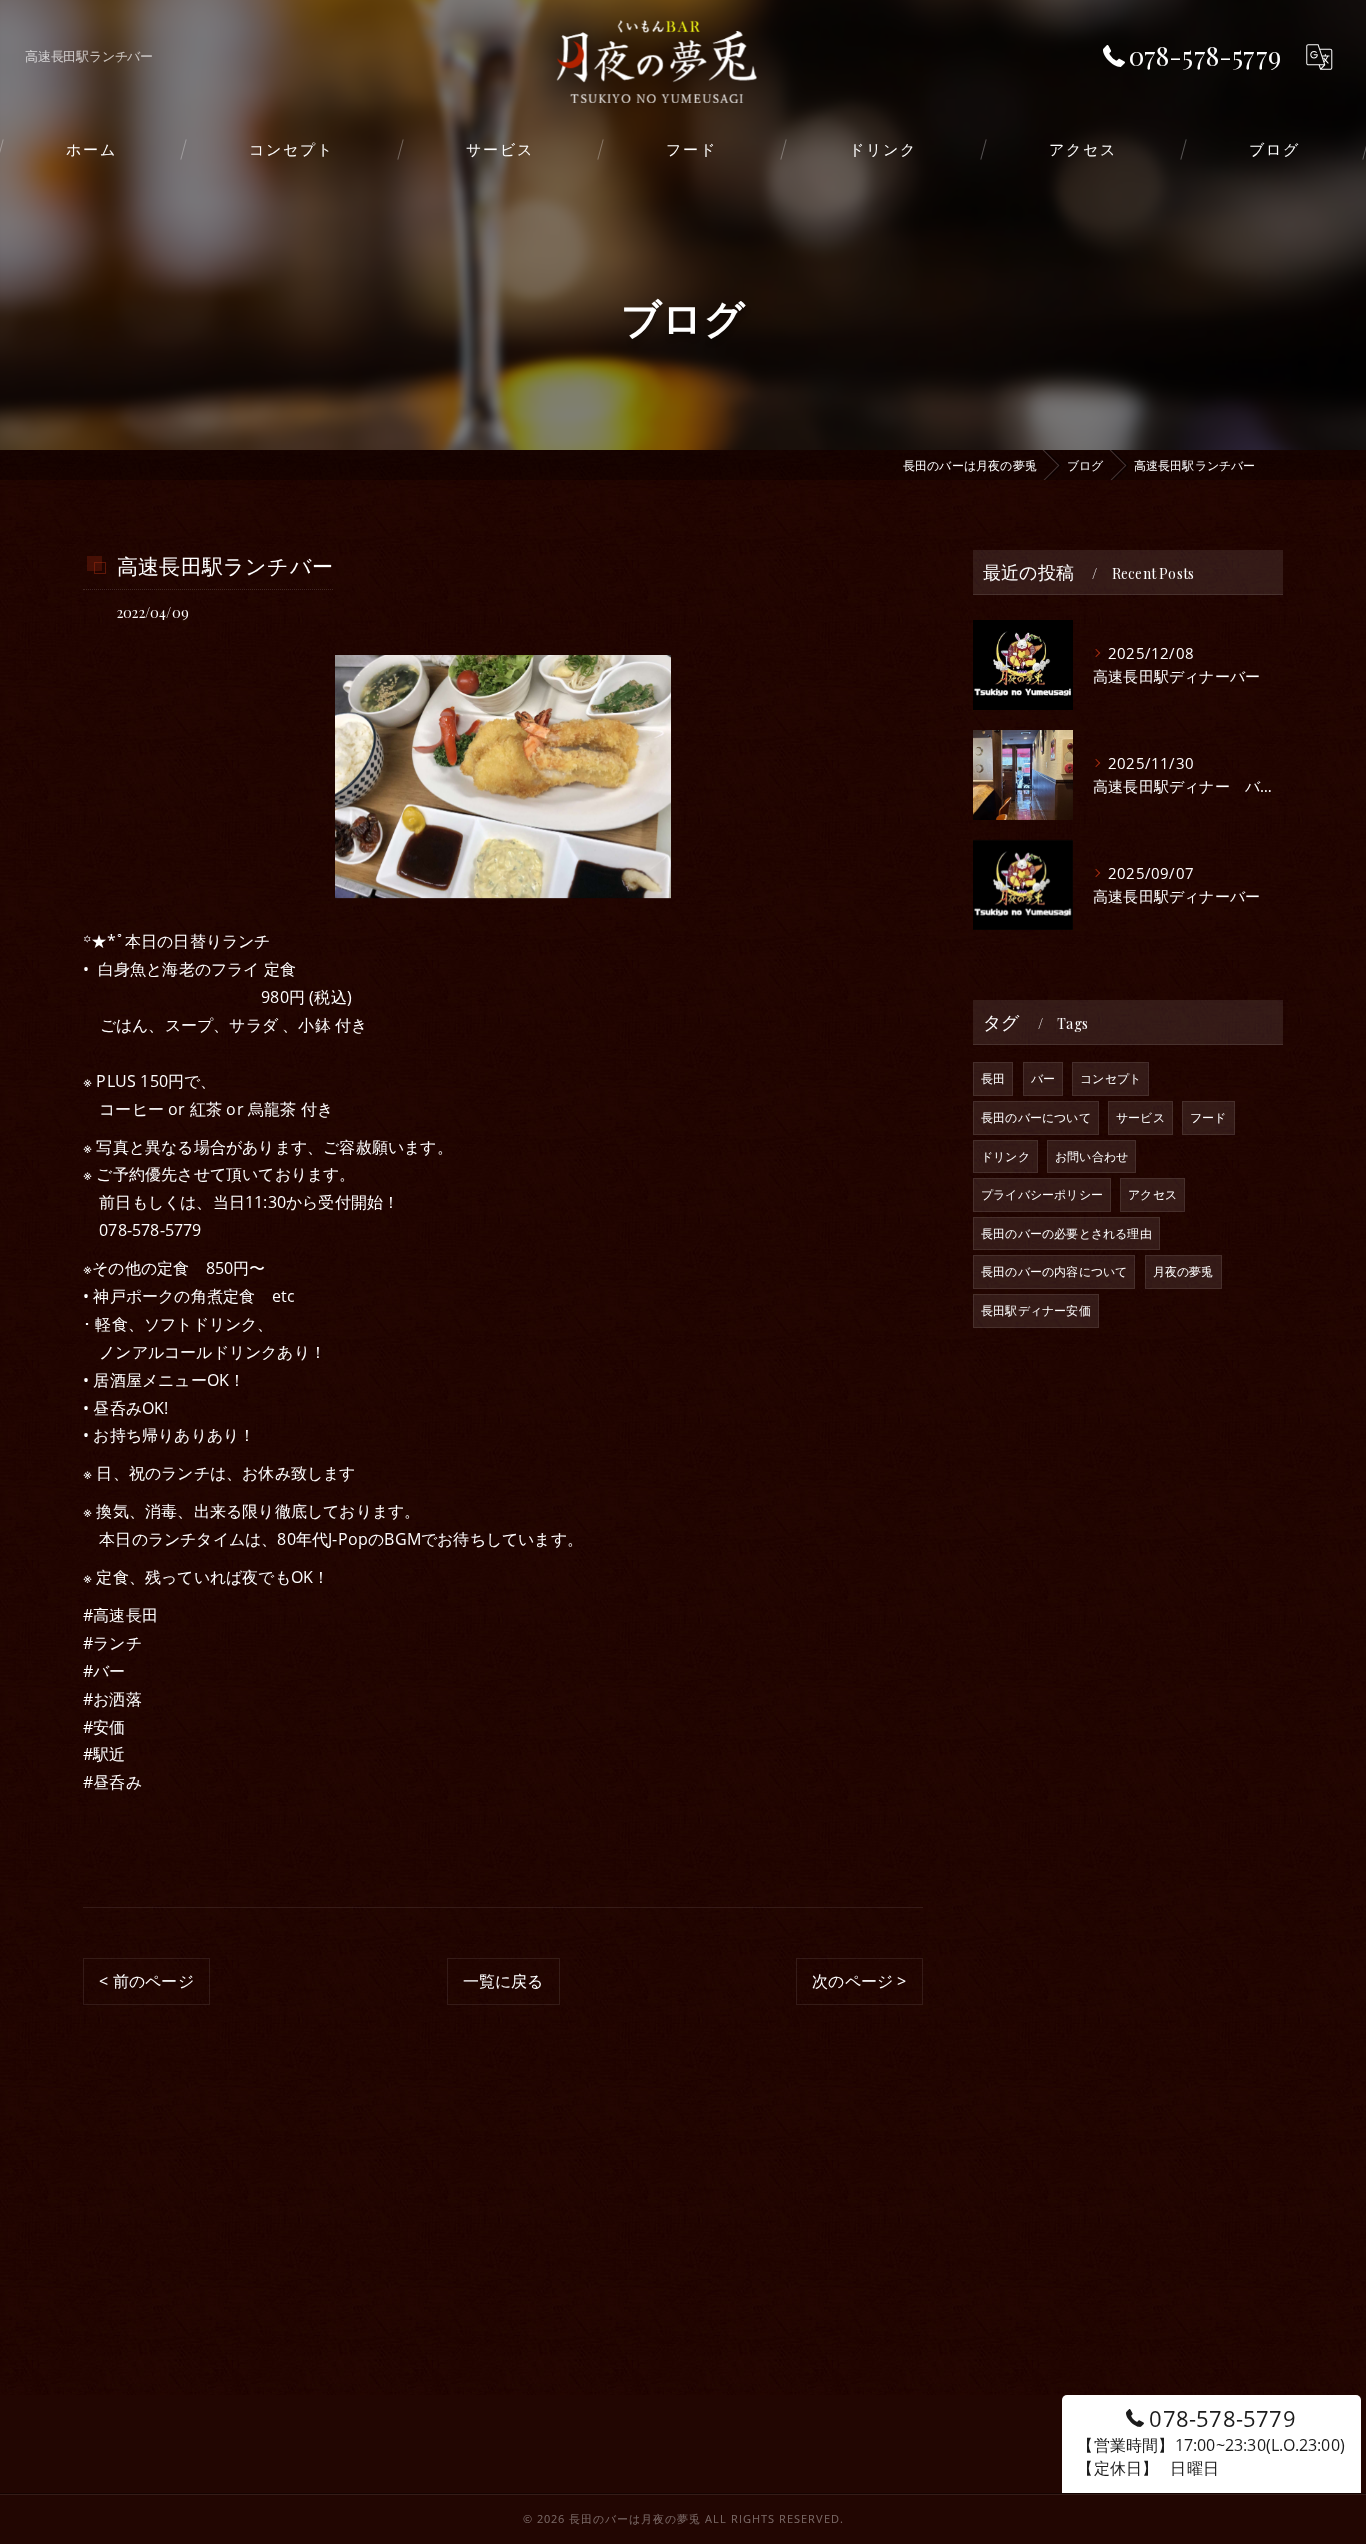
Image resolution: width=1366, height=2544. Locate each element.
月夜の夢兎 (1183, 1271)
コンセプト (1110, 1078)
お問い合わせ (1091, 1156)
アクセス (1152, 1194)
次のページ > (859, 1981)
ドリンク (1005, 1156)
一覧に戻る (503, 1981)
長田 (993, 1078)
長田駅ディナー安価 (1036, 1310)
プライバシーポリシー (1042, 1194)
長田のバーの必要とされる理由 (1066, 1233)
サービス (1140, 1117)
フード (1208, 1117)
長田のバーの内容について (1054, 1271)
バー (1043, 1078)
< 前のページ (146, 1981)
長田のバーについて (1036, 1117)
